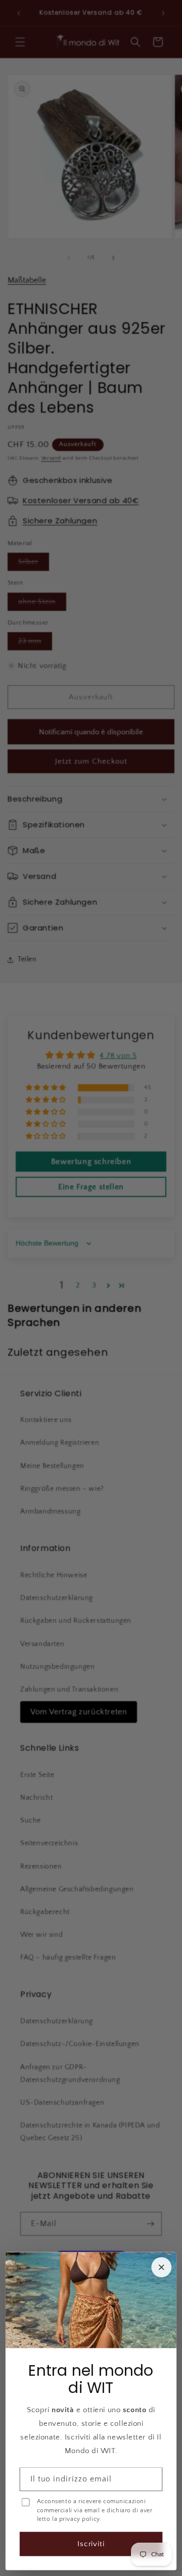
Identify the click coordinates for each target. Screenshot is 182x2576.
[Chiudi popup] (161, 2268)
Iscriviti (91, 2544)
